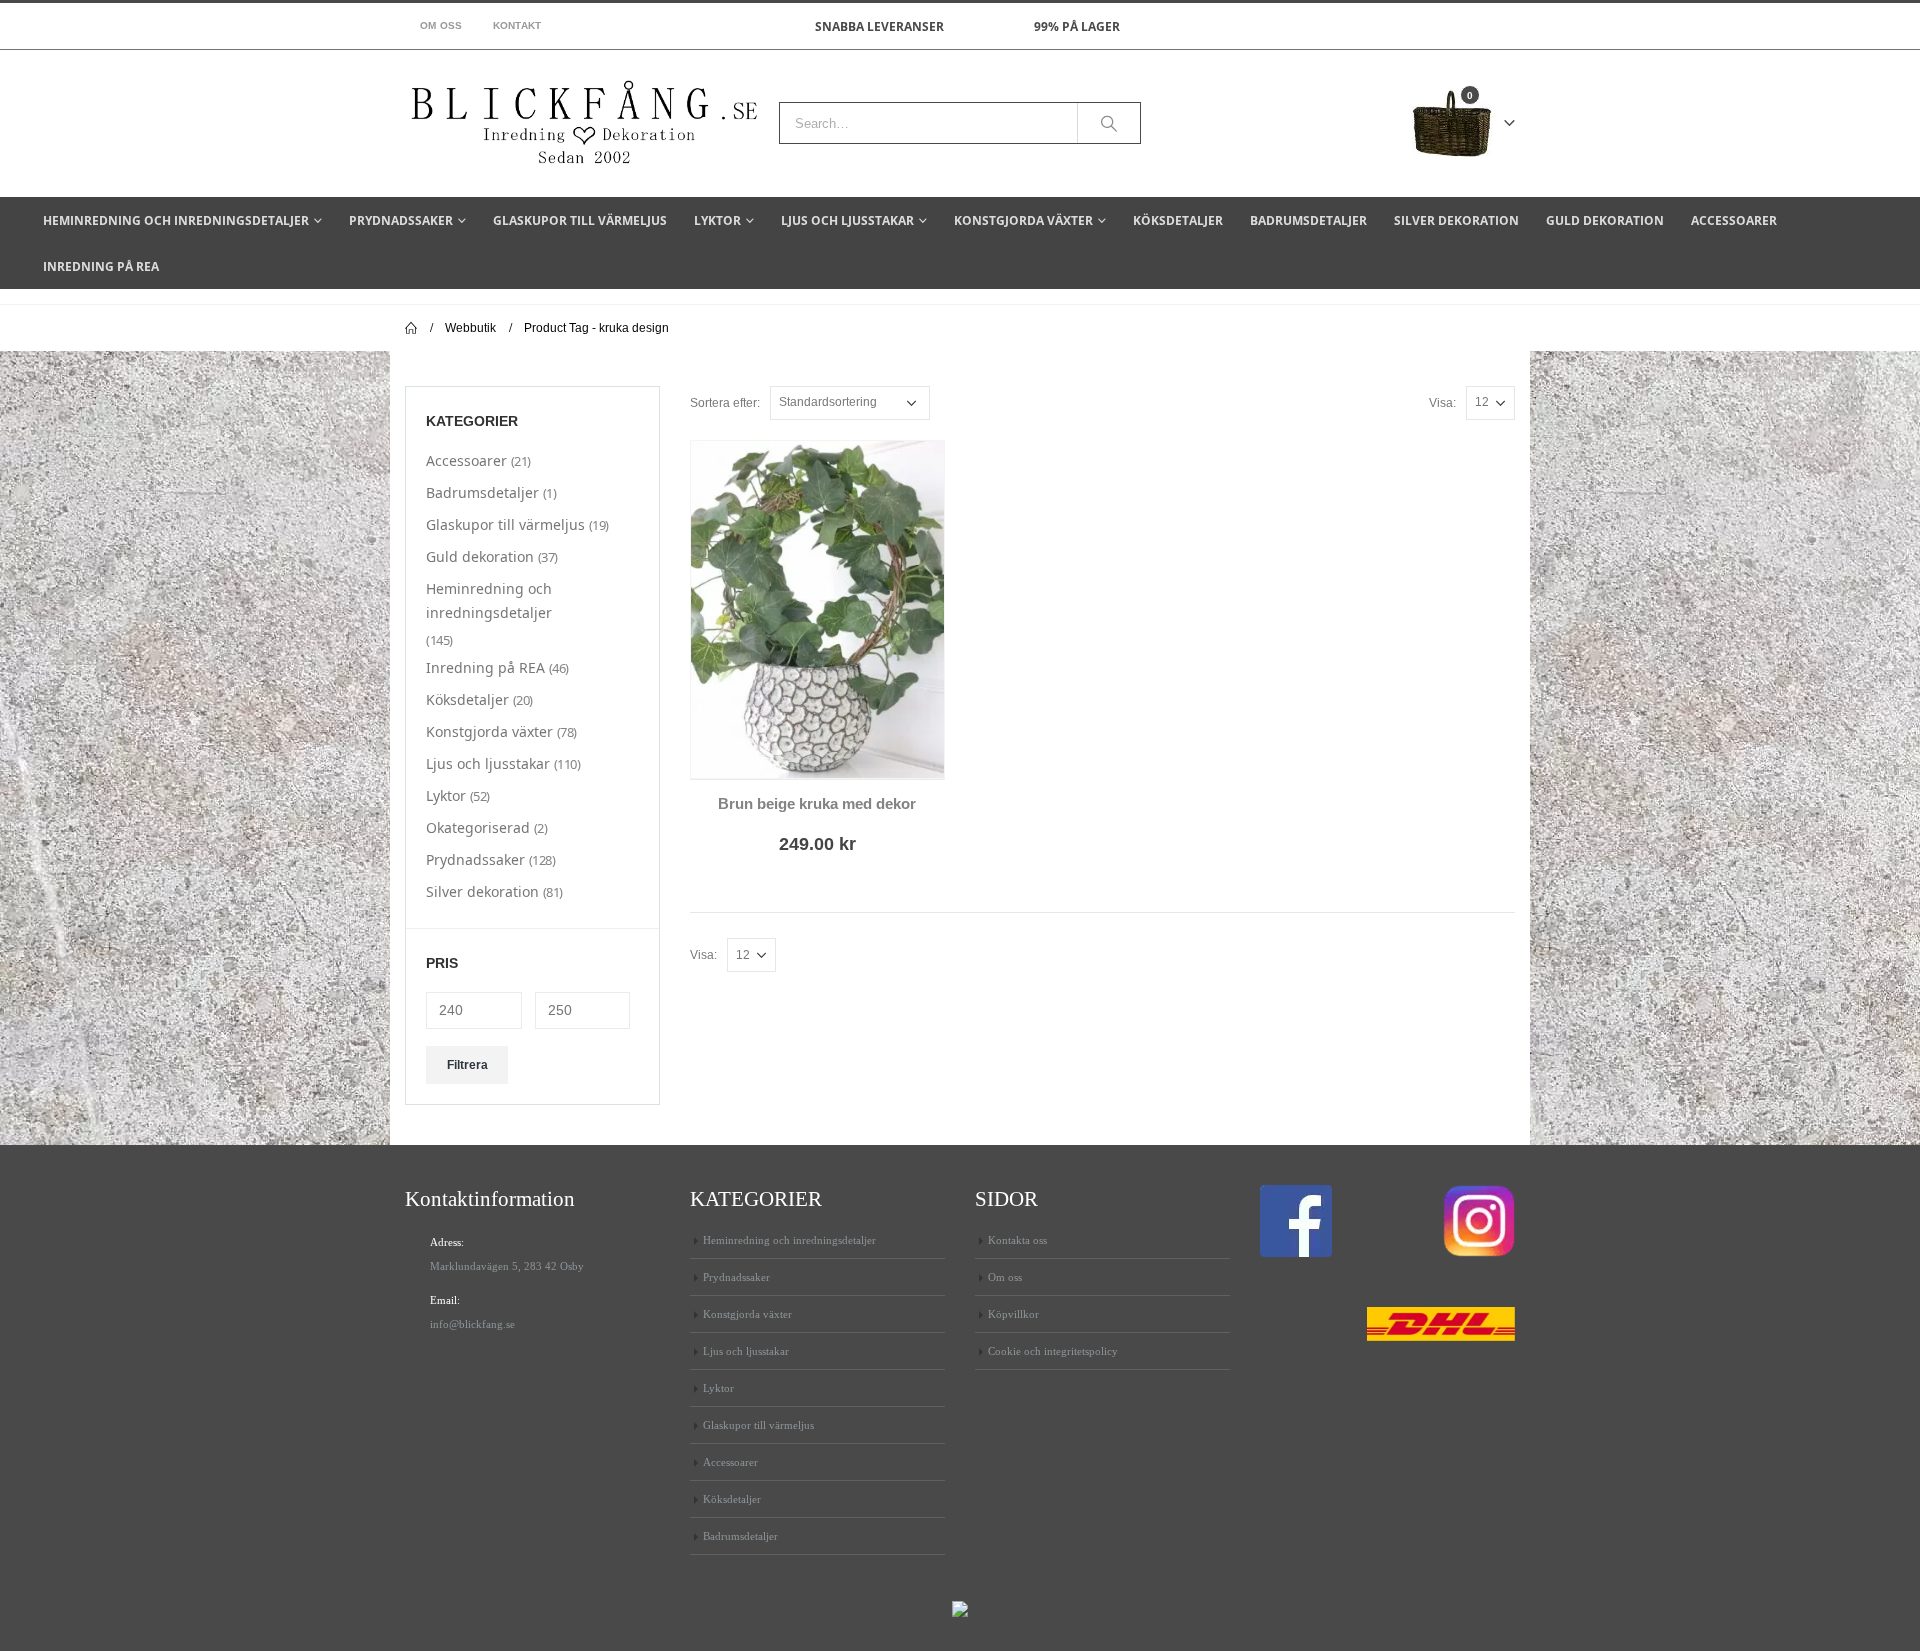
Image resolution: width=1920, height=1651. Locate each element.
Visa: (1442, 403)
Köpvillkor (1013, 1314)
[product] (817, 609)
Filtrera (467, 1065)
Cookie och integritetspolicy (1053, 1351)
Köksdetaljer (1178, 220)
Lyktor (717, 220)
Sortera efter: (725, 403)
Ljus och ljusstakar (847, 220)
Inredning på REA (101, 266)
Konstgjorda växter (1023, 220)
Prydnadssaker (401, 220)
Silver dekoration (1456, 220)
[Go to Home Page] (411, 328)
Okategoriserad (478, 827)
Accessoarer (1734, 220)
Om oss (441, 25)
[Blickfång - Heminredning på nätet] (584, 123)
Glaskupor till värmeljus (580, 220)
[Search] (1109, 123)
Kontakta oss (1017, 1240)
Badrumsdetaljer (1308, 220)
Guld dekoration (1605, 220)
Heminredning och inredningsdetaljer (176, 220)
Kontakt (517, 25)
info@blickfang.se (472, 1324)
